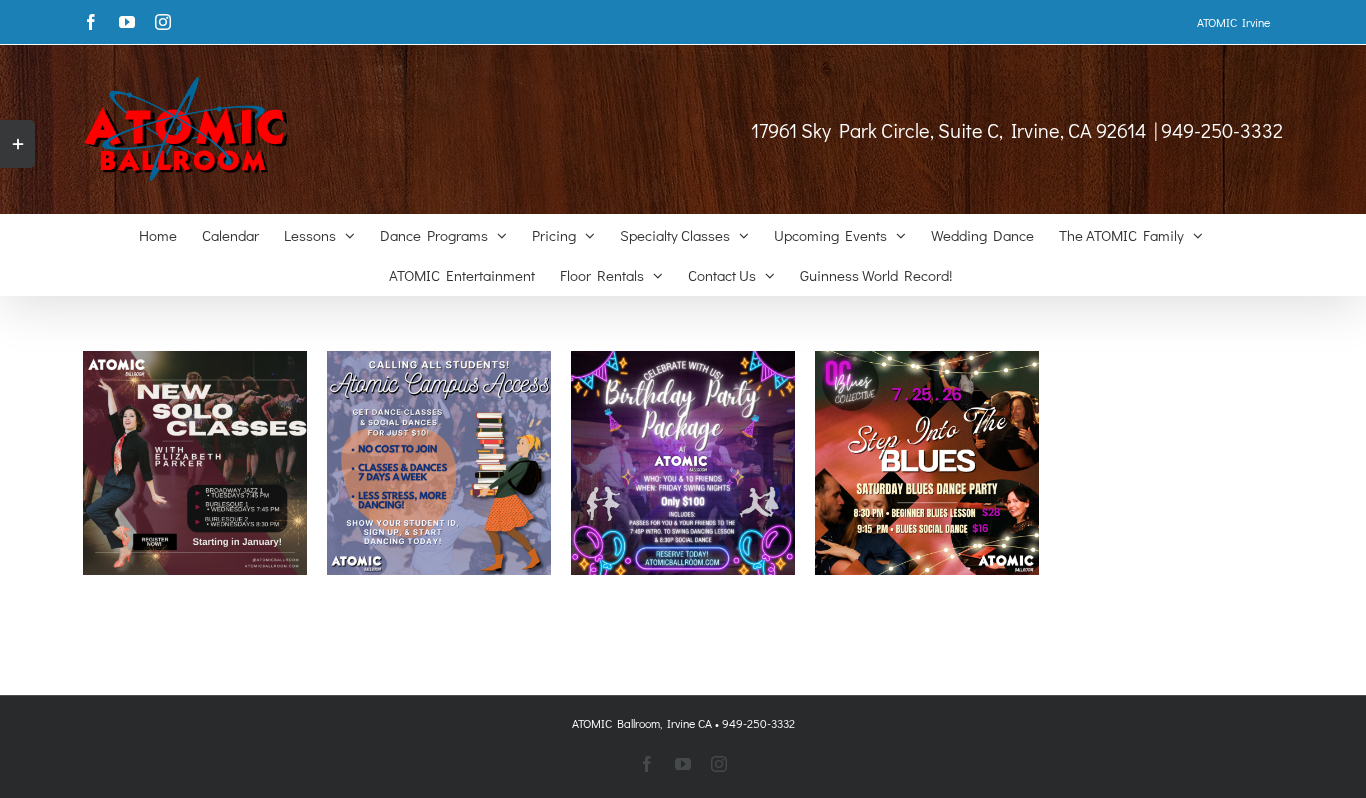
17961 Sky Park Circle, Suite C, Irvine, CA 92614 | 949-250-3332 (1017, 130)
